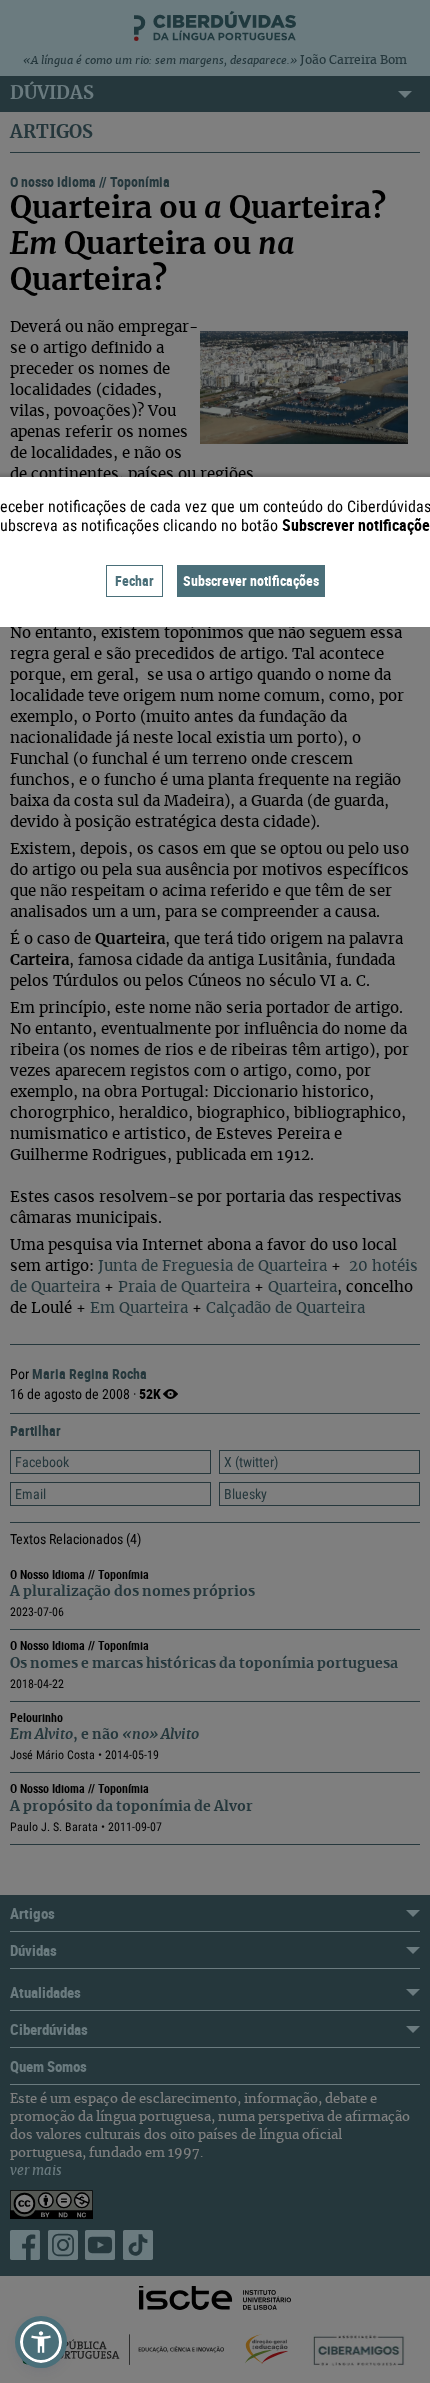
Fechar (134, 580)
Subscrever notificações (251, 580)
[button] (41, 2342)
